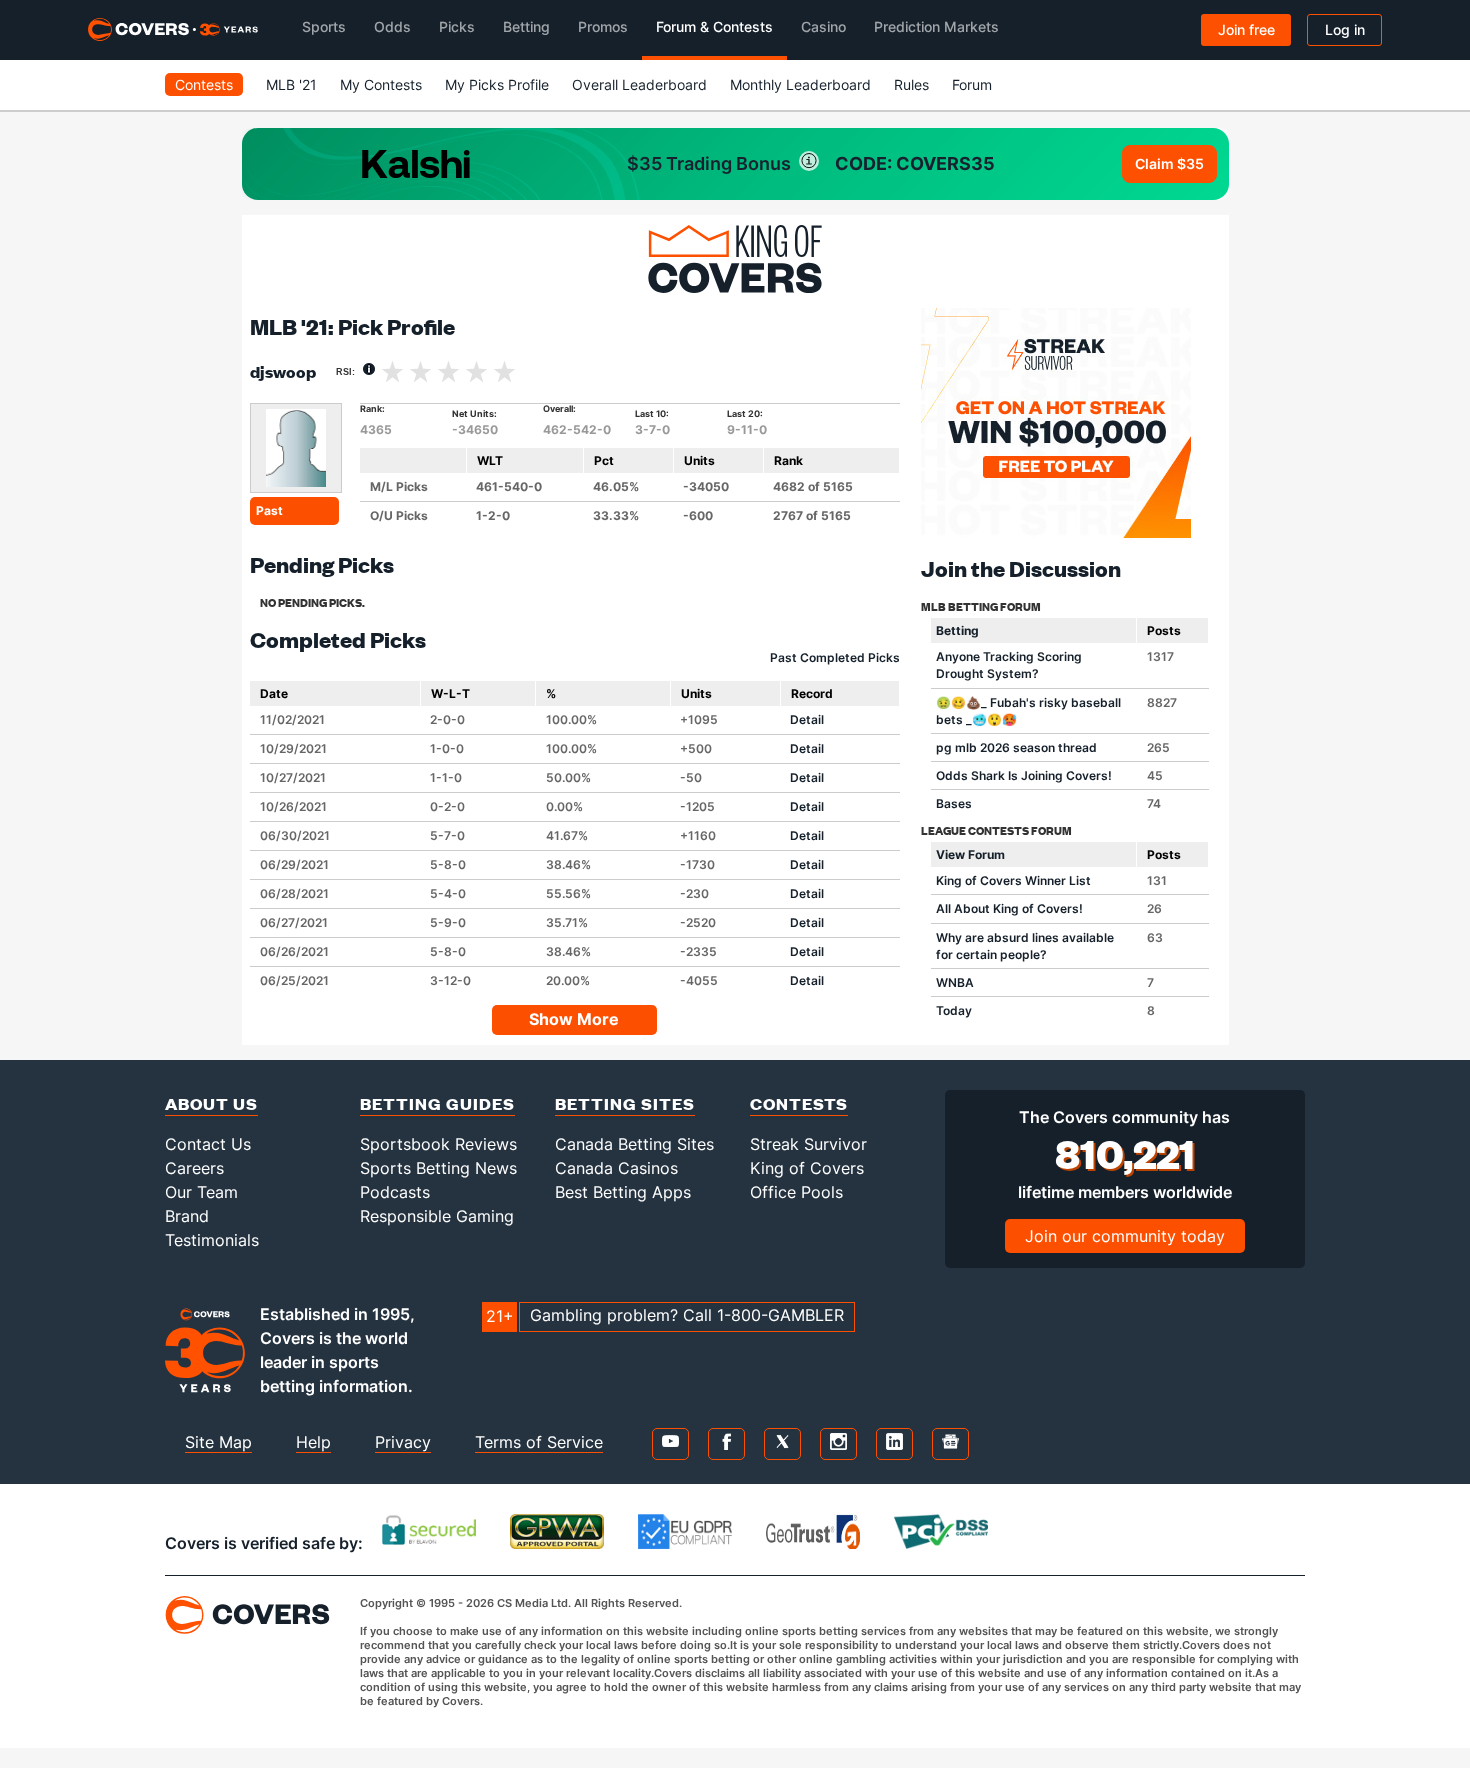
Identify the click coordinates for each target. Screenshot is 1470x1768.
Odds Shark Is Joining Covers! (1024, 775)
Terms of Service (539, 1442)
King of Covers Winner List (1013, 880)
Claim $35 (1169, 163)
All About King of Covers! (1009, 908)
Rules (911, 84)
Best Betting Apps (623, 1192)
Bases (954, 803)
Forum (972, 84)
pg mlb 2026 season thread (1016, 747)
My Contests (381, 84)
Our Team (201, 1192)
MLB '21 (291, 84)
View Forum (970, 854)
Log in (1345, 29)
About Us (211, 1103)
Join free (1246, 29)
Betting (957, 630)
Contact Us (208, 1144)
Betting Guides (437, 1103)
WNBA (955, 982)
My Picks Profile (497, 84)
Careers (194, 1168)
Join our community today (1125, 1236)
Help (313, 1442)
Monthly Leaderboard (800, 84)
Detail (807, 719)
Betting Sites (625, 1103)
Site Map (218, 1442)
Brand (187, 1216)
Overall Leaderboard (639, 84)
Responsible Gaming (437, 1216)
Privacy (403, 1442)
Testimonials (212, 1240)
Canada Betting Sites (634, 1144)
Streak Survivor (808, 1144)
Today (954, 1010)
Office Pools (796, 1192)
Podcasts (395, 1192)
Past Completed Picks (835, 657)
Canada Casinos (616, 1168)
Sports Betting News (438, 1168)
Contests (204, 84)
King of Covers (807, 1168)
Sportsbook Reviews (438, 1144)
